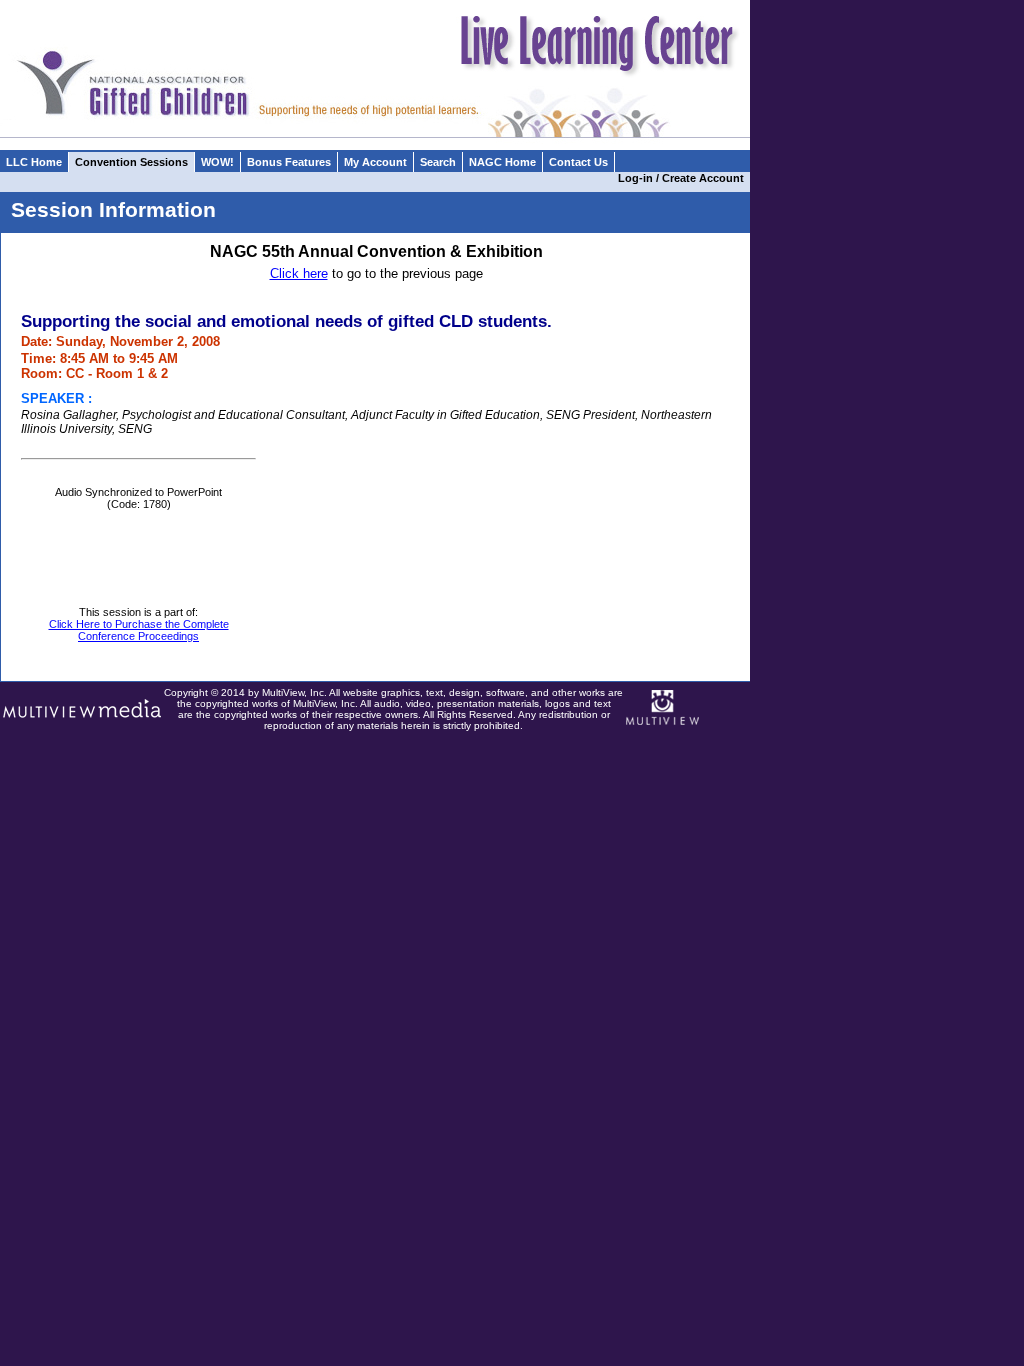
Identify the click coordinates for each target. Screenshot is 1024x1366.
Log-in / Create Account (684, 178)
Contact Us (578, 162)
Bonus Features (289, 162)
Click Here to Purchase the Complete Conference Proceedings (139, 630)
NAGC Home (502, 162)
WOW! (217, 162)
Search (438, 162)
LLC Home (34, 162)
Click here (299, 273)
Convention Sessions (131, 162)
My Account (375, 162)
